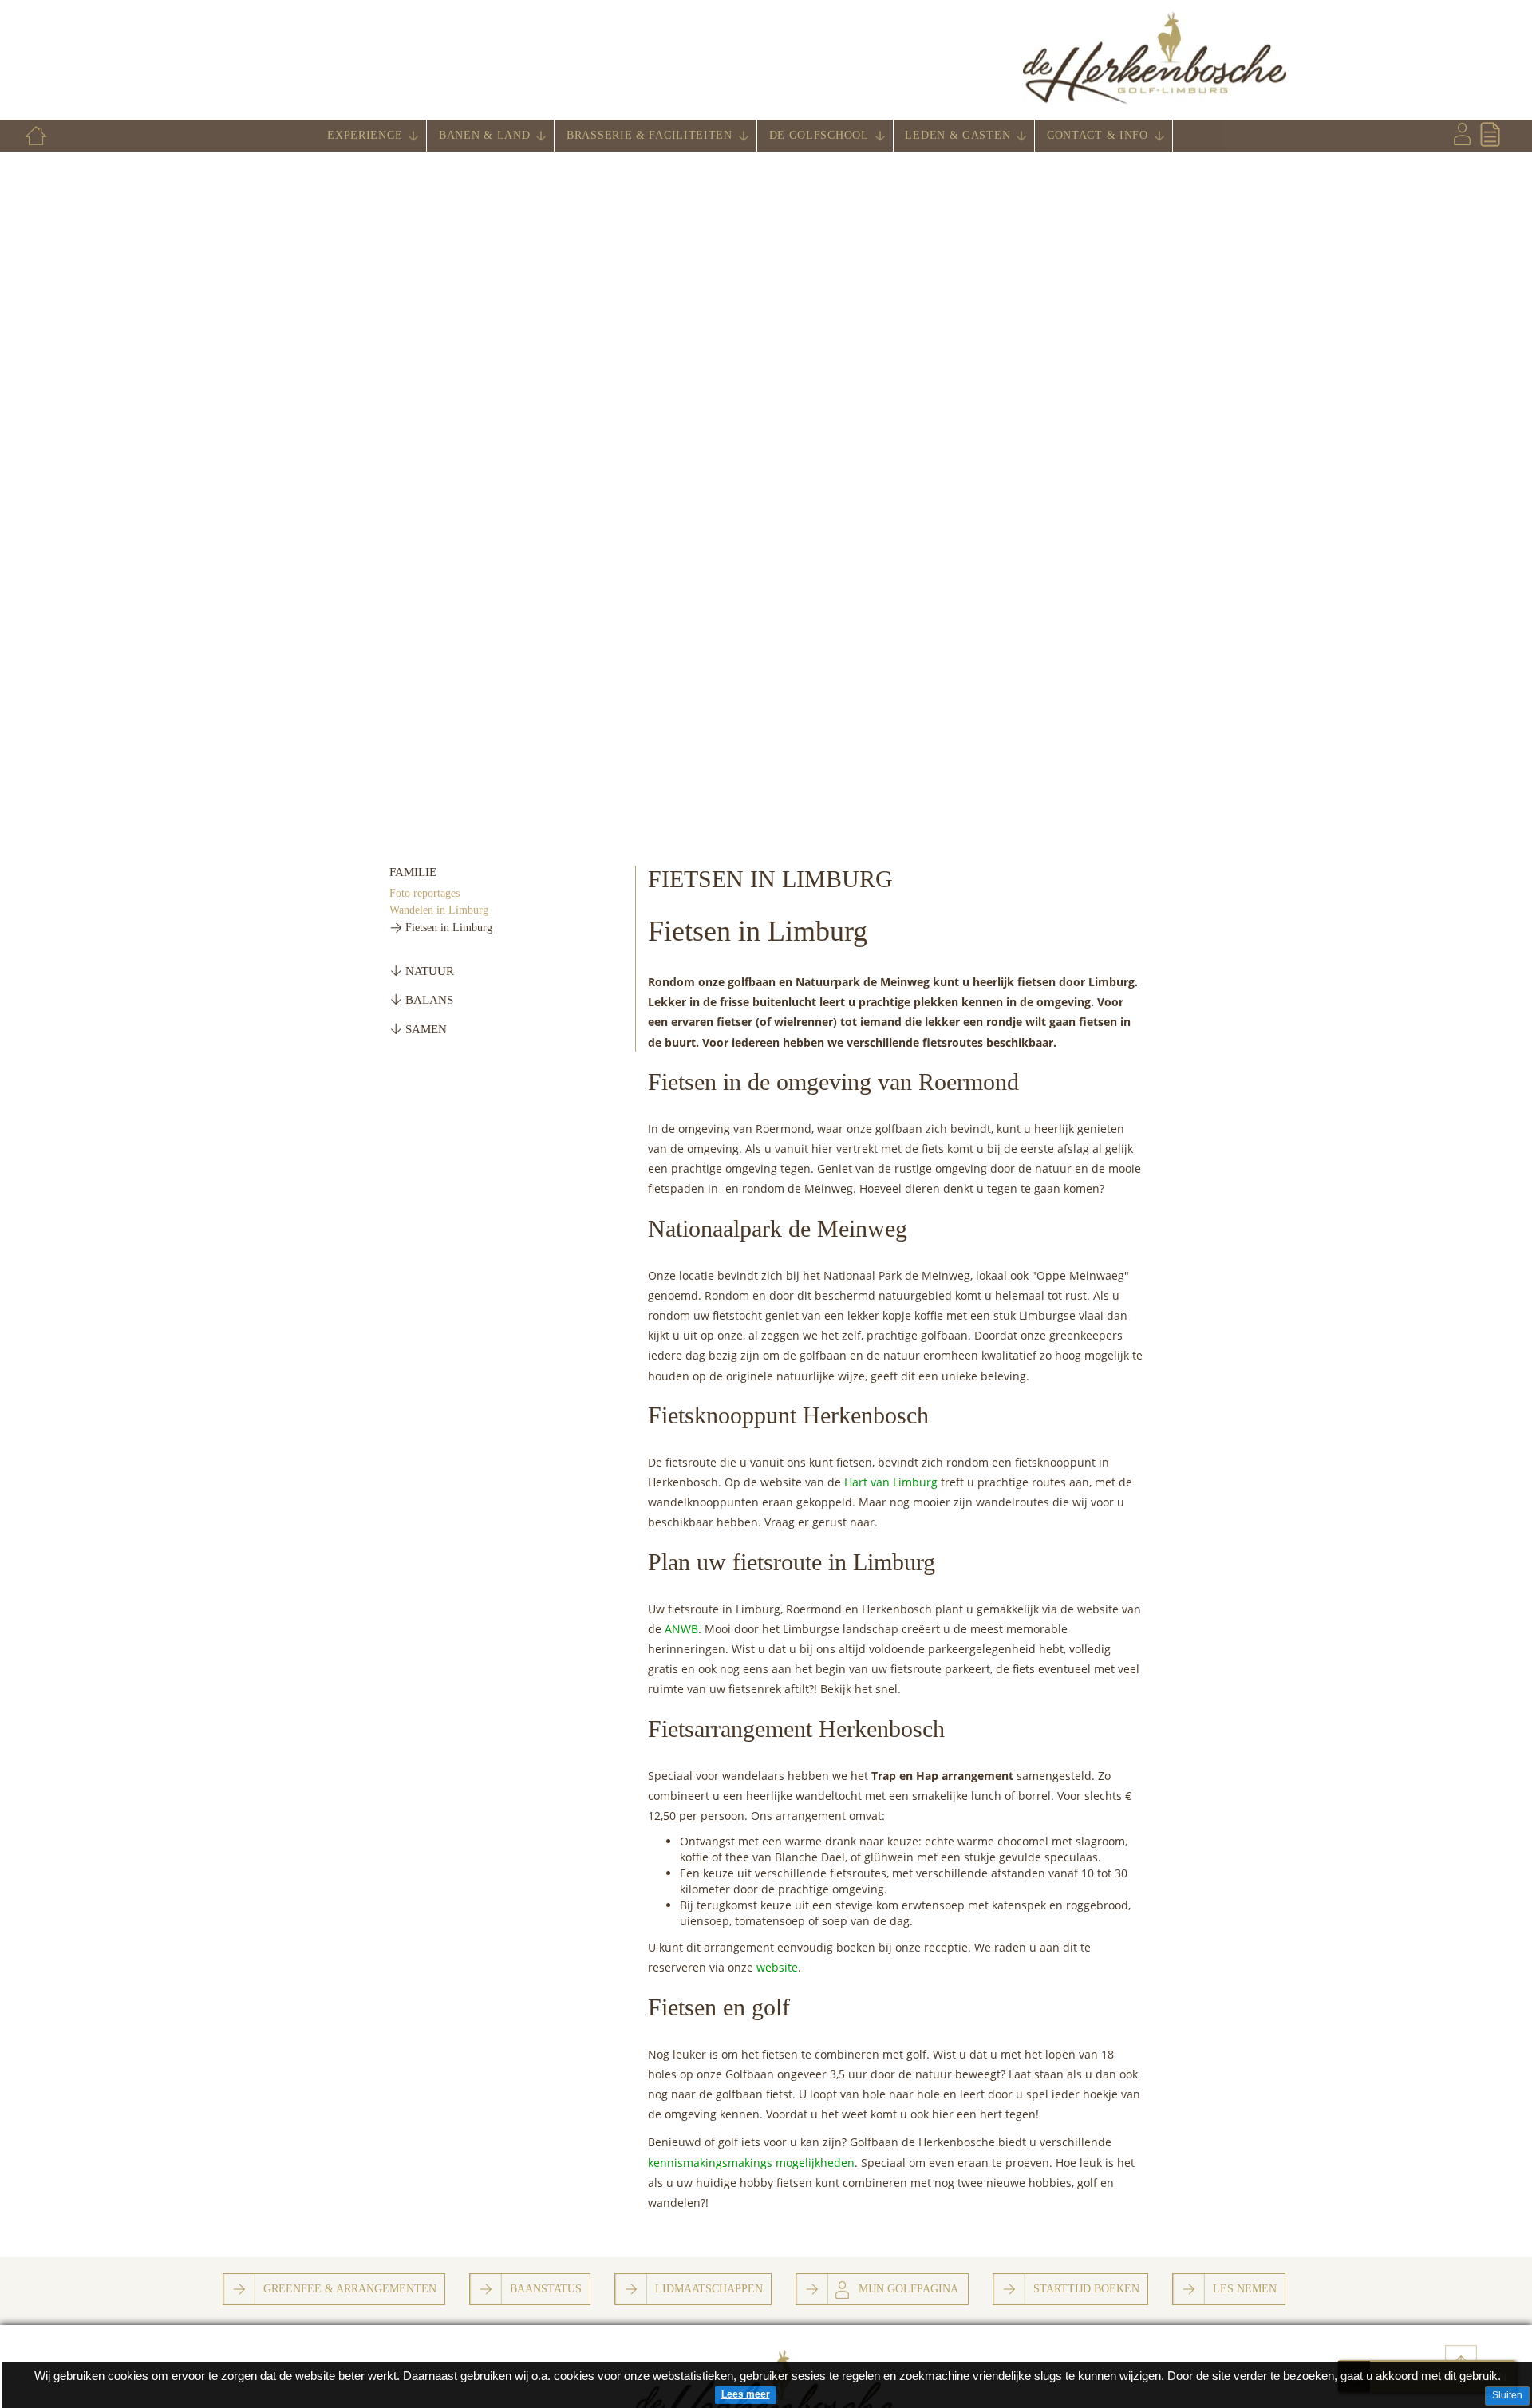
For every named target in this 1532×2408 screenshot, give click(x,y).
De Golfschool (819, 135)
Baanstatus (546, 2288)
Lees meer (746, 2394)
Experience (365, 135)
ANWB (681, 1629)
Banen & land (484, 135)
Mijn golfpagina (908, 2288)
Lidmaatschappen (709, 2288)
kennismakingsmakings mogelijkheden (751, 2163)
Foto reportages (424, 893)
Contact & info (1098, 135)
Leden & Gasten (958, 135)
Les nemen (1245, 2288)
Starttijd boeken (1086, 2288)
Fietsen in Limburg (449, 928)
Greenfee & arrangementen (350, 2288)
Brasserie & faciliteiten (650, 135)
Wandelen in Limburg (439, 910)
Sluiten (1507, 2395)
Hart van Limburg (891, 1482)
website (777, 1967)
